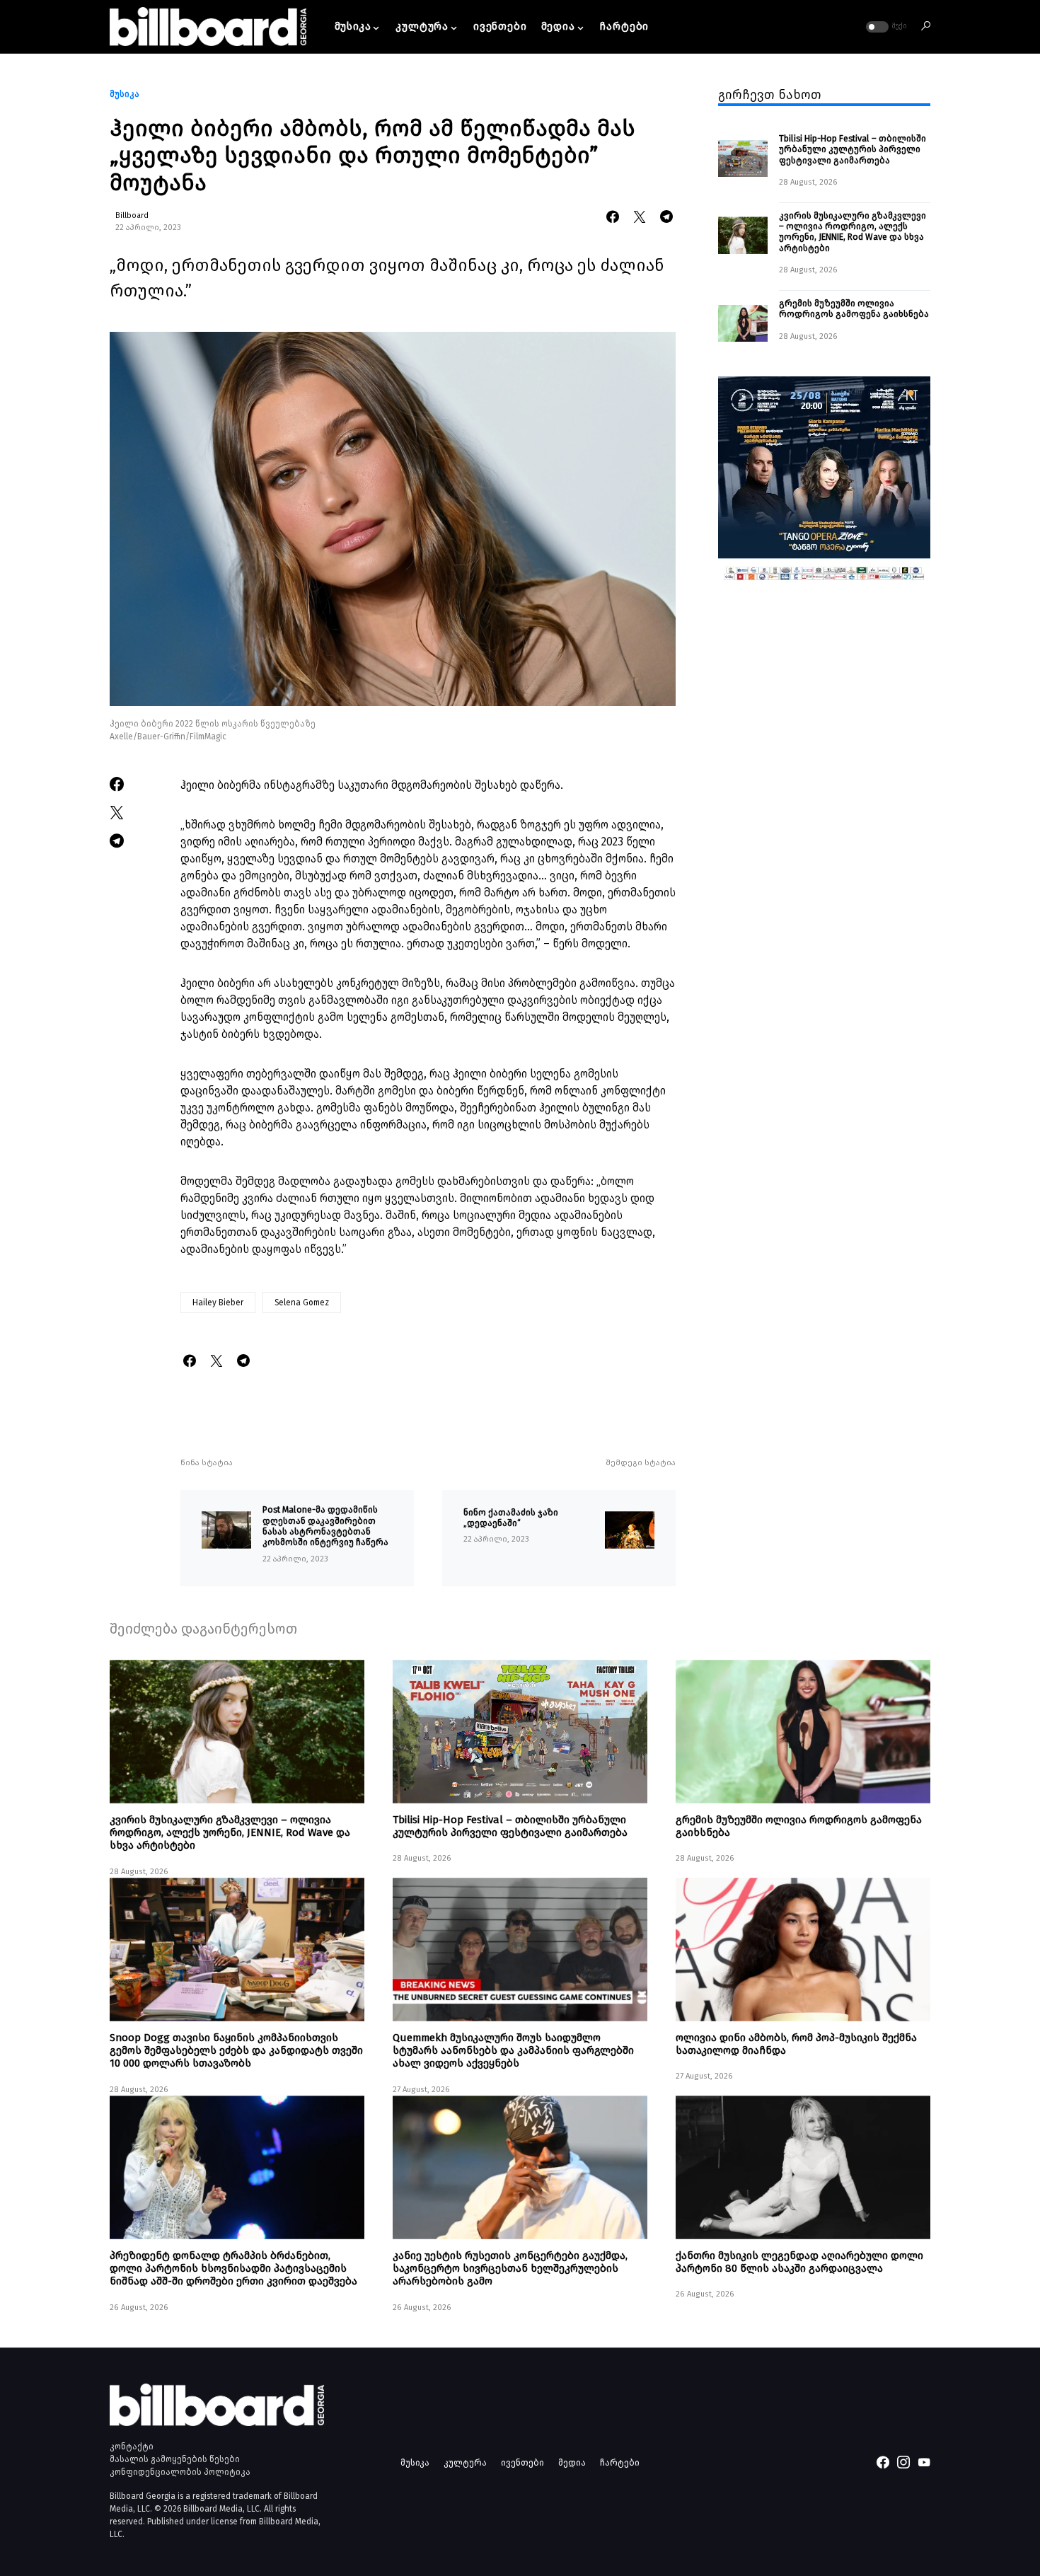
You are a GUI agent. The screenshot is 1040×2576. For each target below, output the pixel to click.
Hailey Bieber (218, 1303)
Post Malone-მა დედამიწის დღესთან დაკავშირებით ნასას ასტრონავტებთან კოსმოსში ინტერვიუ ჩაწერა (327, 1526)
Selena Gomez (302, 1303)
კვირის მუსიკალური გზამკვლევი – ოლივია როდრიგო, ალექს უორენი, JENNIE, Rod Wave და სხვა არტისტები (853, 231)
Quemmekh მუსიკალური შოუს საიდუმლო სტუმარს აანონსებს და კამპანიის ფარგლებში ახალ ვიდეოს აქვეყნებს (513, 2050)
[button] (885, 27)
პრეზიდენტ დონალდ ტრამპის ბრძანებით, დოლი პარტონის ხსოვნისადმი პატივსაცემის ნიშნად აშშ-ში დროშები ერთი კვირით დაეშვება (233, 2268)
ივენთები (522, 2462)
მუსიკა (125, 94)
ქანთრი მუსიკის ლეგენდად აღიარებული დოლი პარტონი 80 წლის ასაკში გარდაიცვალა (799, 2262)
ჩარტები (620, 2462)
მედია (572, 2462)
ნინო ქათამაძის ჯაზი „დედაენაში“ (511, 1518)
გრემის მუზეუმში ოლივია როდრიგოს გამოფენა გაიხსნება (854, 308)
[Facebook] (883, 2462)
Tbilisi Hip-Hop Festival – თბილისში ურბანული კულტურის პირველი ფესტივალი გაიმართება (853, 149)
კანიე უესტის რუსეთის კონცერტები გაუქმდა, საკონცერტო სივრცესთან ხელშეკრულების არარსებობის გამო (510, 2268)
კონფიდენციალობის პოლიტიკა (180, 2472)
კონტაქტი (132, 2447)
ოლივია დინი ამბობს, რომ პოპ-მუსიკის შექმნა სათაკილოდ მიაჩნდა (796, 2044)
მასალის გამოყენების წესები (175, 2459)
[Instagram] (903, 2462)
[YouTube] (924, 2462)
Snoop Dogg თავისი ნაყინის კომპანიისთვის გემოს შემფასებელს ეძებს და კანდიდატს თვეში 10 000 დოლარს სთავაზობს (236, 2050)
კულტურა (465, 2462)
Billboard (132, 215)
